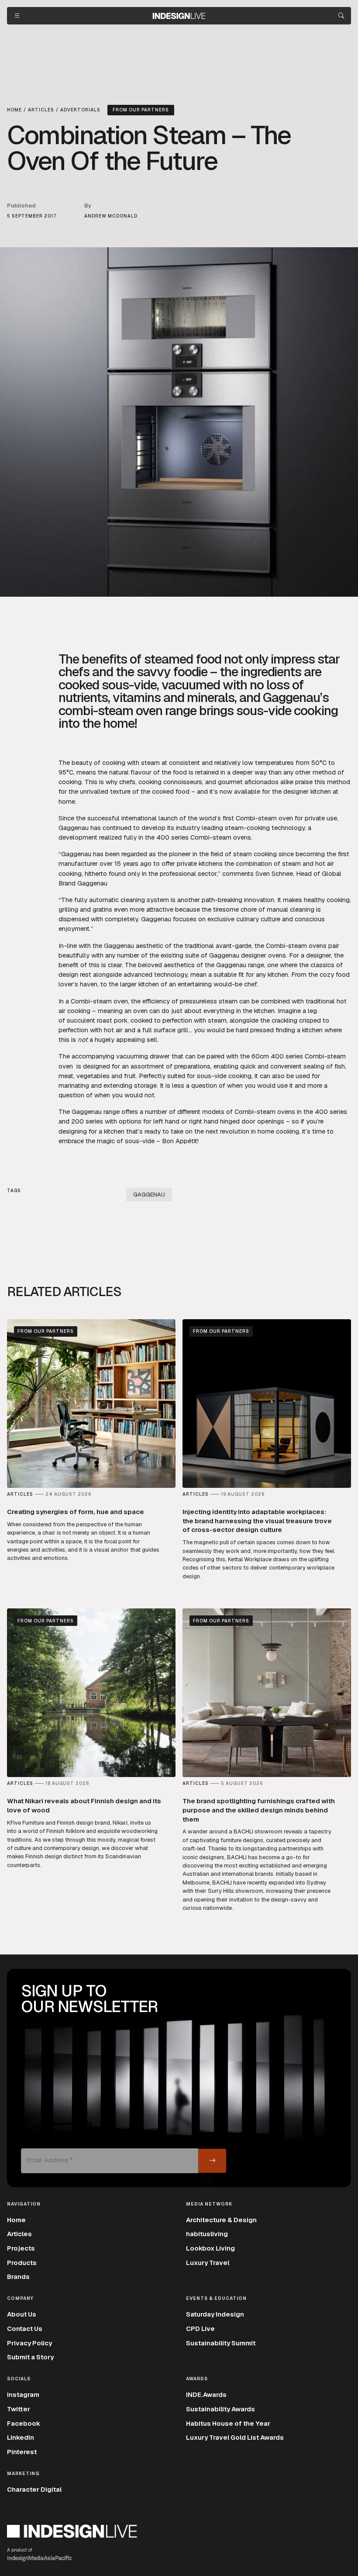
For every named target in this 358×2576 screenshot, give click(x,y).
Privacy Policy (29, 2343)
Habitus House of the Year (228, 2423)
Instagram (23, 2394)
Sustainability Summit (221, 2343)
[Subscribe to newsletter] (212, 2161)
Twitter (19, 2409)
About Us (22, 2314)
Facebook (24, 2423)
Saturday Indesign (215, 2314)
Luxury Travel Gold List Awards (235, 2437)
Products (22, 2263)
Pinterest (22, 2452)
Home (16, 2220)
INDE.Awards (206, 2394)
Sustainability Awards (220, 2409)
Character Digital (34, 2489)
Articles (19, 2234)
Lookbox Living (210, 2248)
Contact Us (25, 2329)
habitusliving (207, 2234)
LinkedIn (21, 2437)
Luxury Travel (208, 2263)
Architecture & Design (221, 2220)
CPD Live (200, 2329)
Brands (18, 2277)
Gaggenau (149, 1195)
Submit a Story (30, 2357)
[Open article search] (341, 16)
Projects (21, 2248)
